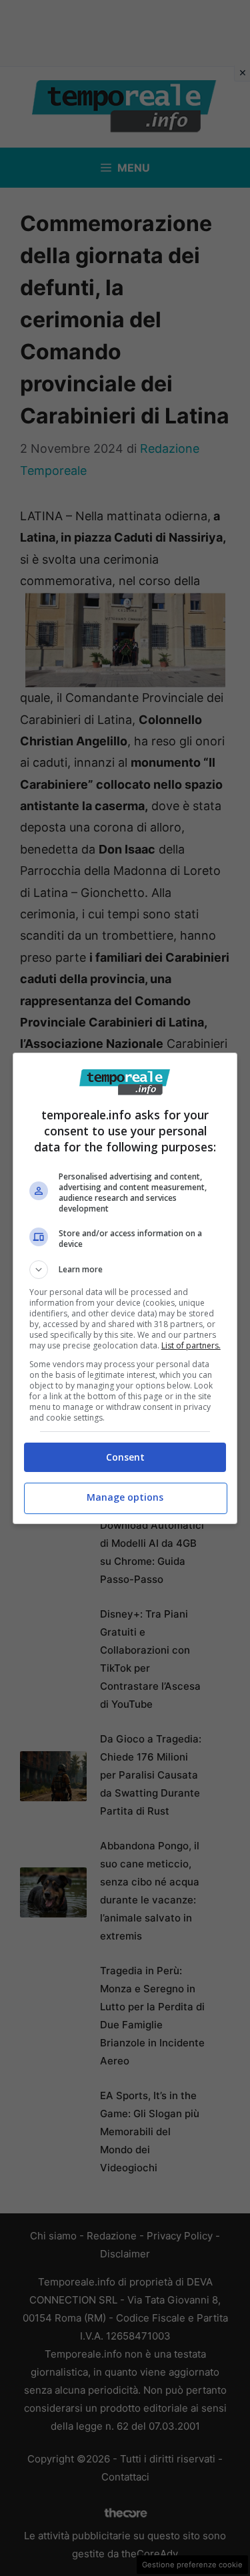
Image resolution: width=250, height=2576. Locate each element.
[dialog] (125, 1288)
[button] (125, 1270)
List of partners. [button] (191, 1345)
